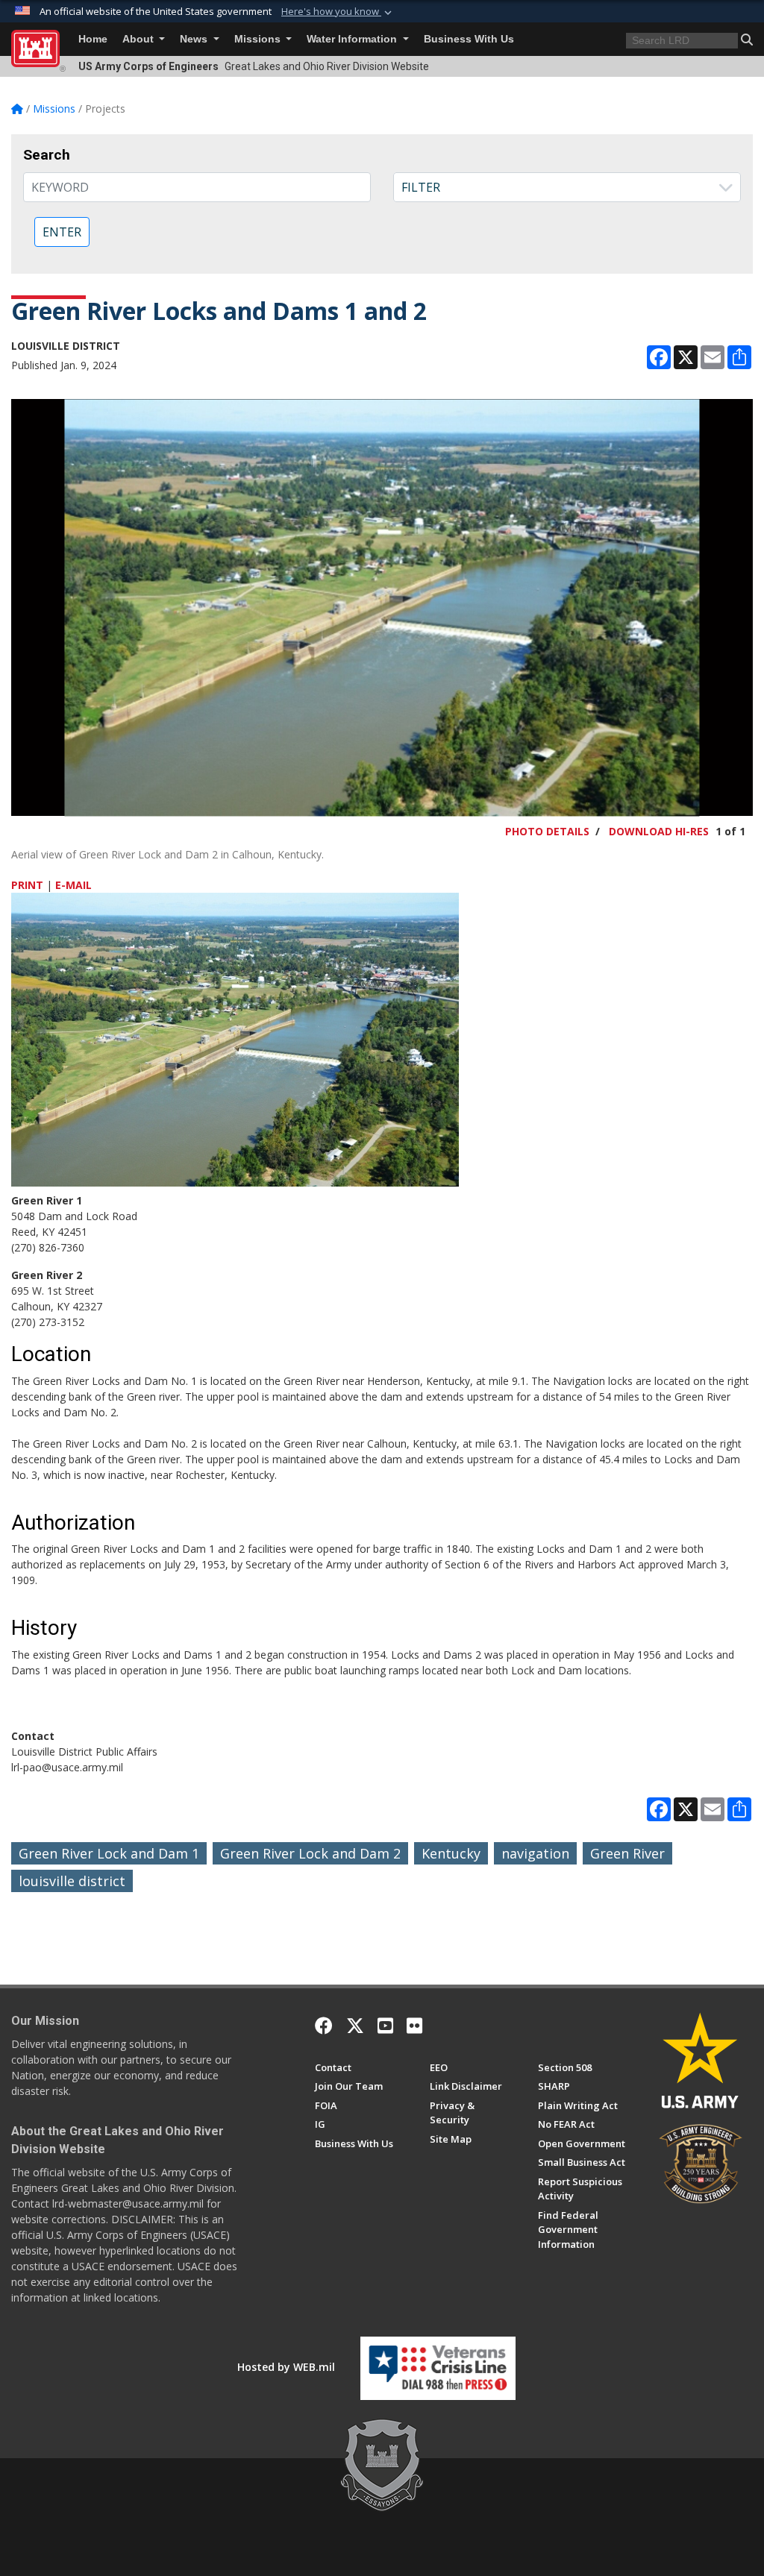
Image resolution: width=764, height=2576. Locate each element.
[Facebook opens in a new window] (324, 2026)
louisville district (72, 1881)
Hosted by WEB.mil (286, 2367)
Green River (627, 1853)
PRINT (27, 885)
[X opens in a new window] (355, 2026)
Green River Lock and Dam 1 (109, 1853)
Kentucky (451, 1853)
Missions (259, 39)
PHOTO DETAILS (547, 831)
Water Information (353, 39)
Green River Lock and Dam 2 (310, 1853)
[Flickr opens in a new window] (414, 2026)
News (195, 39)
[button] (338, 12)
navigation (535, 1853)
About (140, 39)
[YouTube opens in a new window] (385, 2026)
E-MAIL (73, 885)
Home (93, 39)
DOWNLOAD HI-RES (659, 831)
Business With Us (469, 39)
